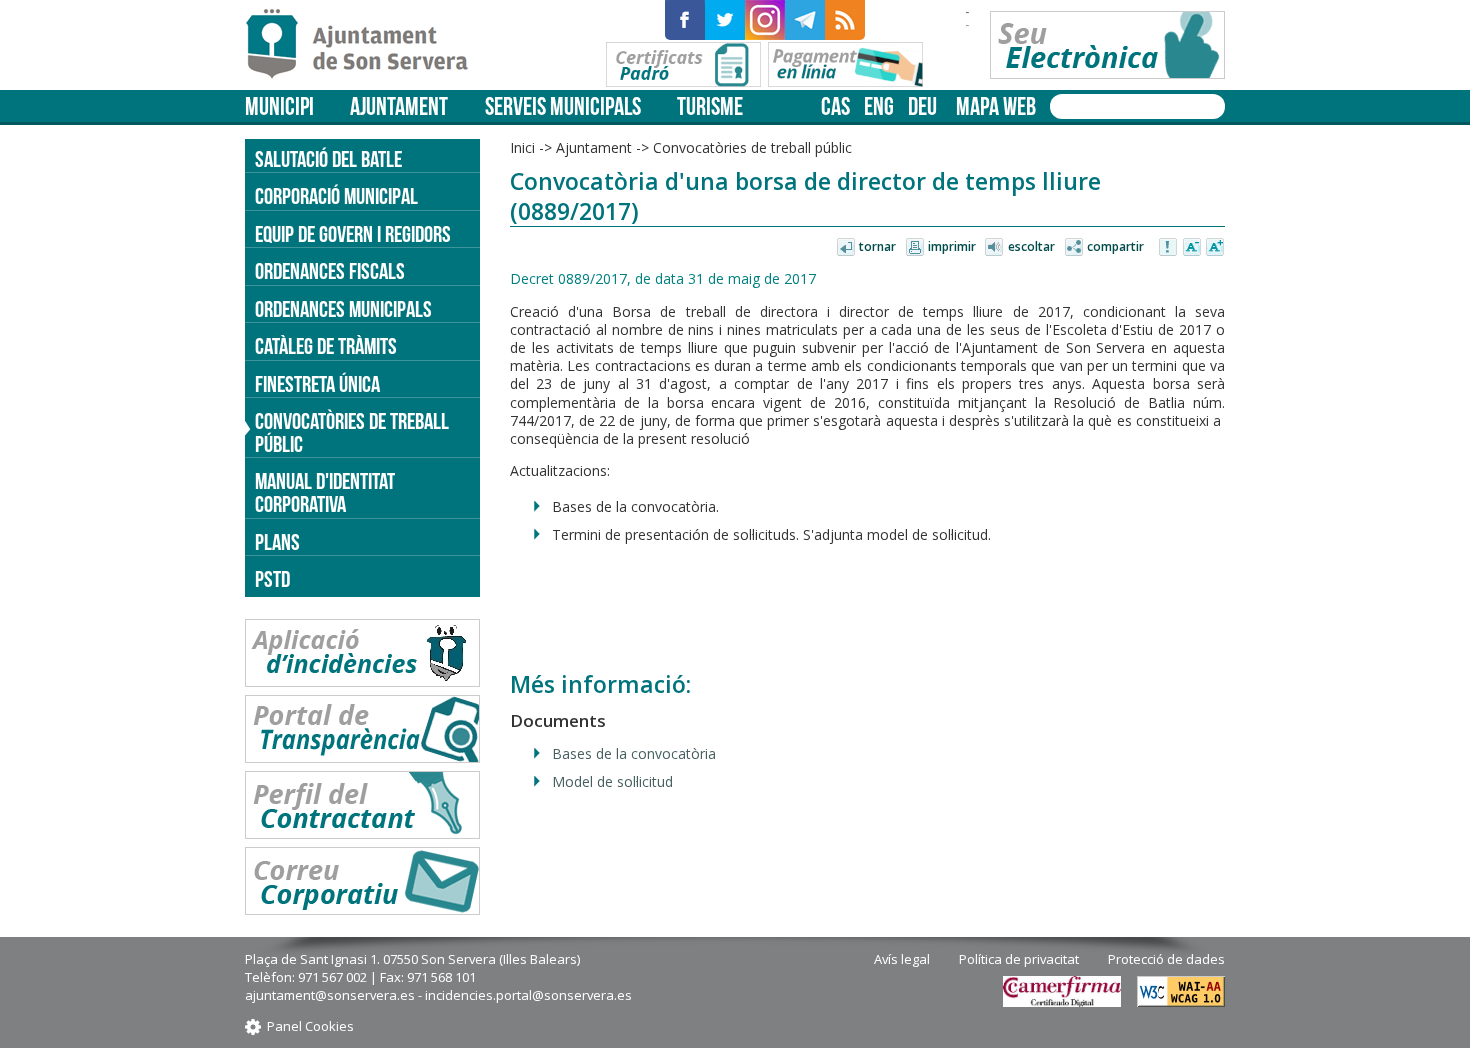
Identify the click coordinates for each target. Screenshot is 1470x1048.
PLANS (277, 542)
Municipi (279, 106)
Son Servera (365, 45)
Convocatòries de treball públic (352, 432)
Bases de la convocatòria (634, 753)
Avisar (1169, 248)
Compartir (1115, 246)
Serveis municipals (563, 106)
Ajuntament (399, 106)
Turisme (710, 106)
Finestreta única (317, 384)
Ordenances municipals (343, 309)
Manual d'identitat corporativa (325, 492)
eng (879, 106)
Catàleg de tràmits (326, 346)
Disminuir (1192, 248)
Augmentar (1215, 248)
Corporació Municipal (336, 196)
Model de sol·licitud (612, 781)
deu (922, 106)
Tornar (877, 246)
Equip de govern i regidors (353, 234)
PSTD (272, 579)
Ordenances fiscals (330, 271)
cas (835, 106)
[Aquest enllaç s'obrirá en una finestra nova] (685, 20)
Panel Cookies (310, 1026)
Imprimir (952, 246)
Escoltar (1031, 246)
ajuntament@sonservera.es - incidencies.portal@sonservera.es (438, 995)
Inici (522, 147)
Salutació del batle (328, 159)
